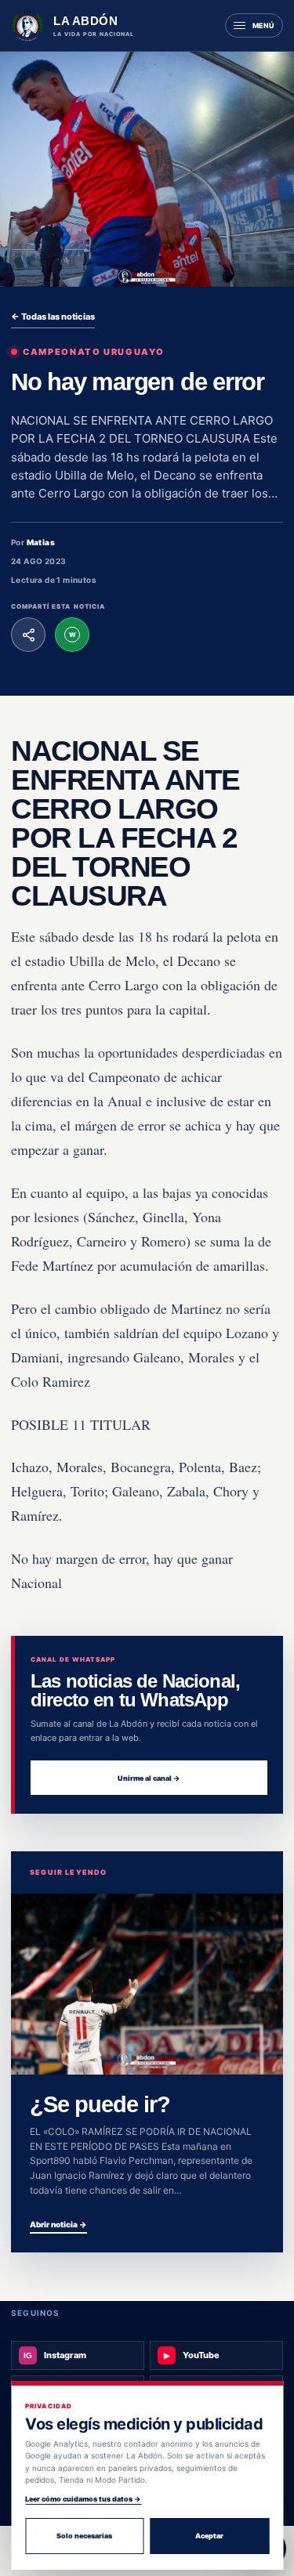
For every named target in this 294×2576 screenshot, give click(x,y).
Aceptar (209, 2536)
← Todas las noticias (53, 317)
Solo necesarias (84, 2536)
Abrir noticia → (58, 2224)
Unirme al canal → (149, 1778)
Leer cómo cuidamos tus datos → (83, 2499)
